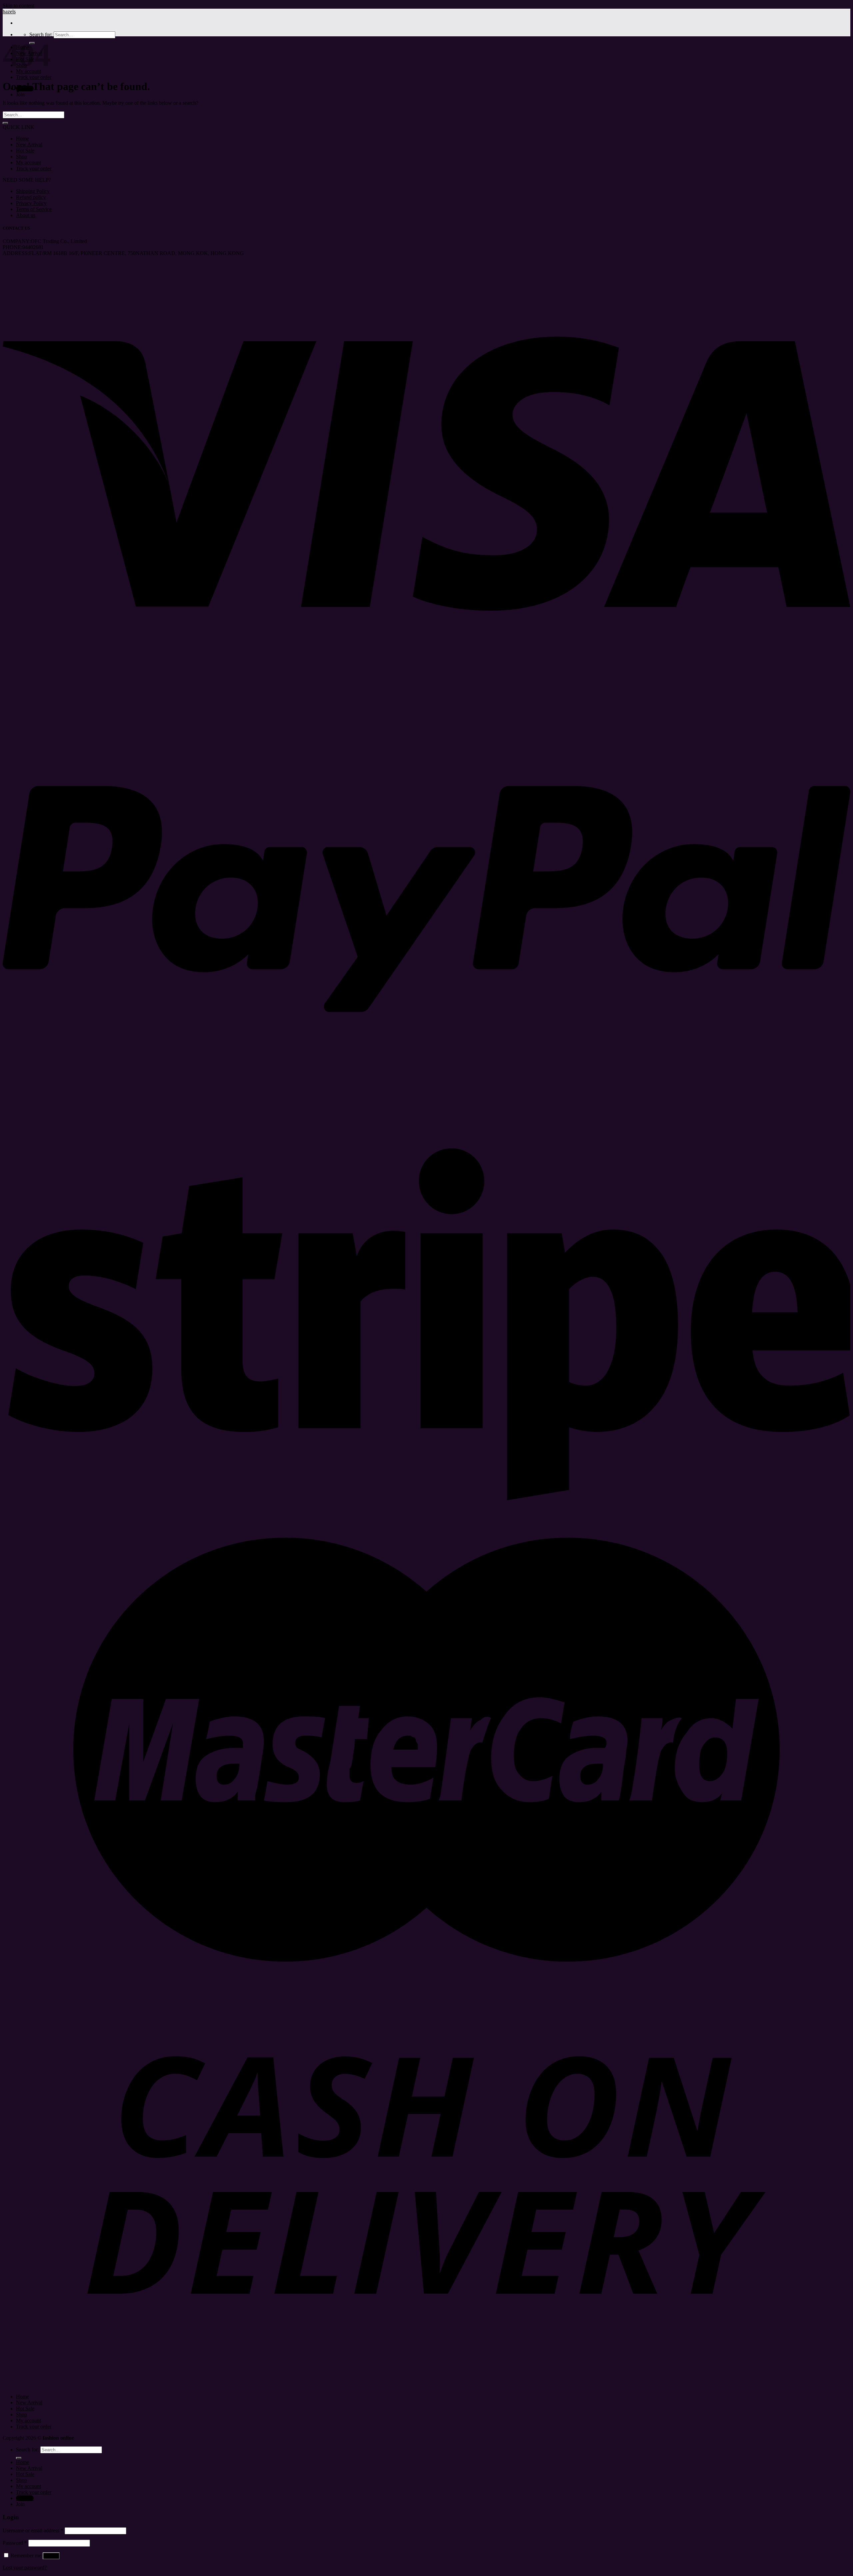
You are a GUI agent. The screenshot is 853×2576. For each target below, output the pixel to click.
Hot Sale (25, 150)
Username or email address (33, 2530)
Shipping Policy (33, 191)
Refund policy (31, 197)
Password (15, 2543)
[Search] (19, 2458)
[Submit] (5, 123)
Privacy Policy (31, 203)
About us (26, 215)
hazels (9, 11)
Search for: (41, 34)
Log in (51, 2556)
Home (22, 138)
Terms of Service (34, 209)
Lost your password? (25, 2567)
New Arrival (29, 144)
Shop (21, 156)
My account (28, 162)
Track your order (34, 77)
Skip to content (18, 5)
